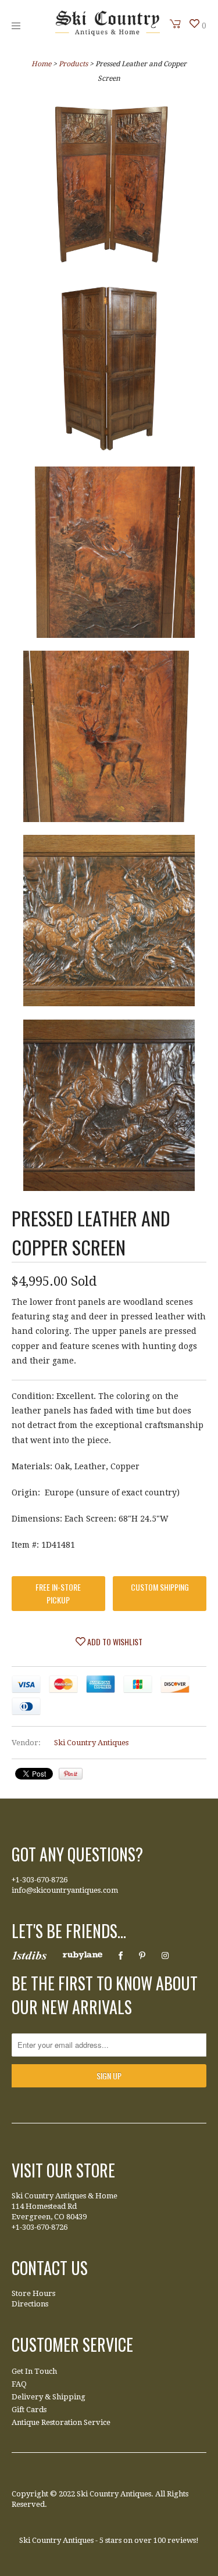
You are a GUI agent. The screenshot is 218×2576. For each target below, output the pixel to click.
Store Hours (33, 2293)
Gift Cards (29, 2410)
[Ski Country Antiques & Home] (108, 33)
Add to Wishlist (114, 1642)
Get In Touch (34, 2371)
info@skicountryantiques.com (65, 1890)
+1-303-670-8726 (40, 1880)
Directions (30, 2304)
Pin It (71, 1774)
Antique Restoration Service (61, 2422)
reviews (182, 2540)
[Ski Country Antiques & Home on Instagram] (165, 1956)
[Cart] (176, 24)
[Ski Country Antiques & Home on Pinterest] (142, 1956)
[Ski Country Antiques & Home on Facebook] (121, 1956)
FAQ (19, 2384)
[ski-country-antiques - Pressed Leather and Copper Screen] (109, 186)
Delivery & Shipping (49, 2397)
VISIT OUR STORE (63, 2170)
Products (73, 64)
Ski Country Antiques (91, 1743)
